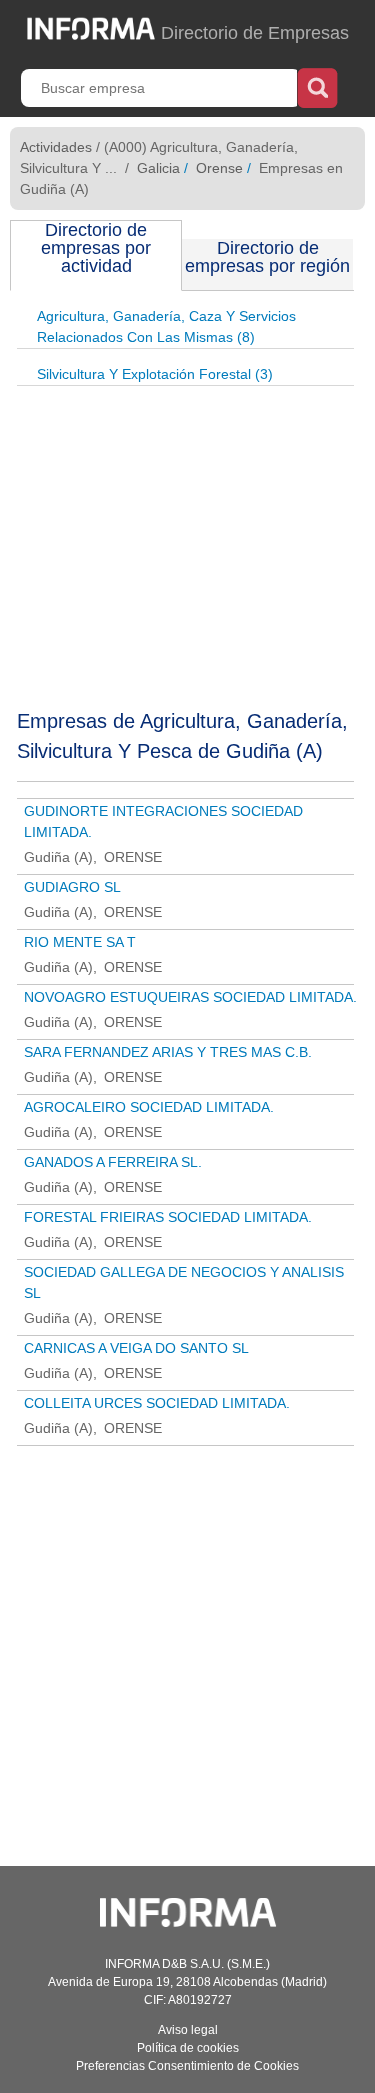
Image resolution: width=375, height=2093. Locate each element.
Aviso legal (188, 2030)
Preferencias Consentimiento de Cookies (187, 2066)
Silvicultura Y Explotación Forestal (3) (155, 374)
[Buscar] (317, 86)
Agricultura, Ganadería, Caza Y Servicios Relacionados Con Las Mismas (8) (166, 326)
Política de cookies (188, 2048)
